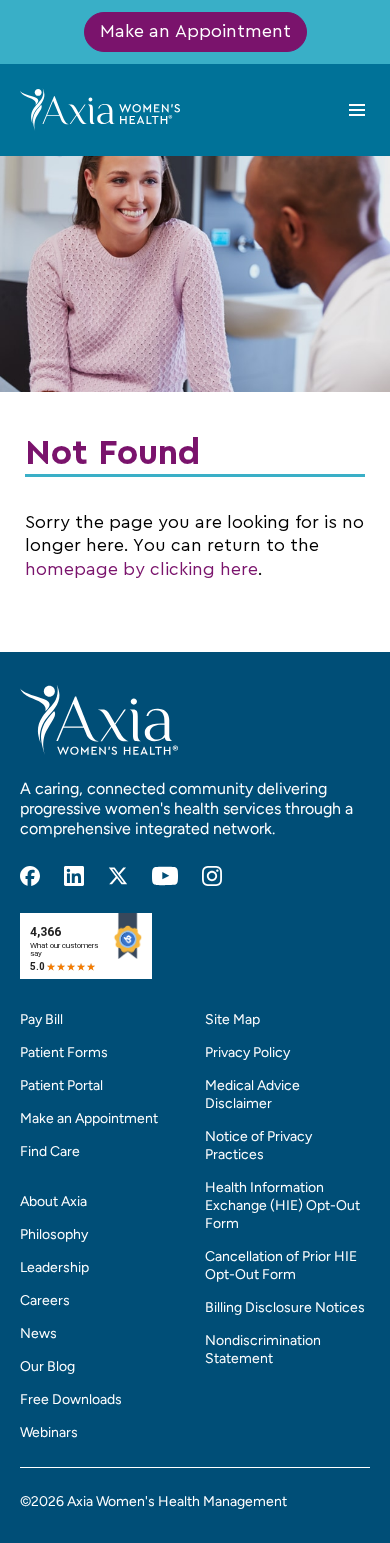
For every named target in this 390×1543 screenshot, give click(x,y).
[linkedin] (74, 876)
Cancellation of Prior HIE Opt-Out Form (281, 1265)
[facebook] (30, 876)
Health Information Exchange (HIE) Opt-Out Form (282, 1205)
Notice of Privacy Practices (258, 1145)
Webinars (49, 1432)
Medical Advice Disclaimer (252, 1094)
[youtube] (165, 876)
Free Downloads (71, 1399)
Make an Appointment (195, 32)
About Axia (53, 1201)
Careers (45, 1300)
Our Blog (47, 1366)
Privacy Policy (247, 1052)
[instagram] (212, 876)
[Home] (100, 109)
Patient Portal (61, 1085)
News (38, 1333)
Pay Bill (41, 1019)
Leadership (54, 1267)
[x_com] (118, 876)
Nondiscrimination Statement (263, 1349)
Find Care (50, 1151)
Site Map (232, 1019)
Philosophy (54, 1234)
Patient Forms (64, 1052)
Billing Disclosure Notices (285, 1307)
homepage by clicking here (141, 570)
